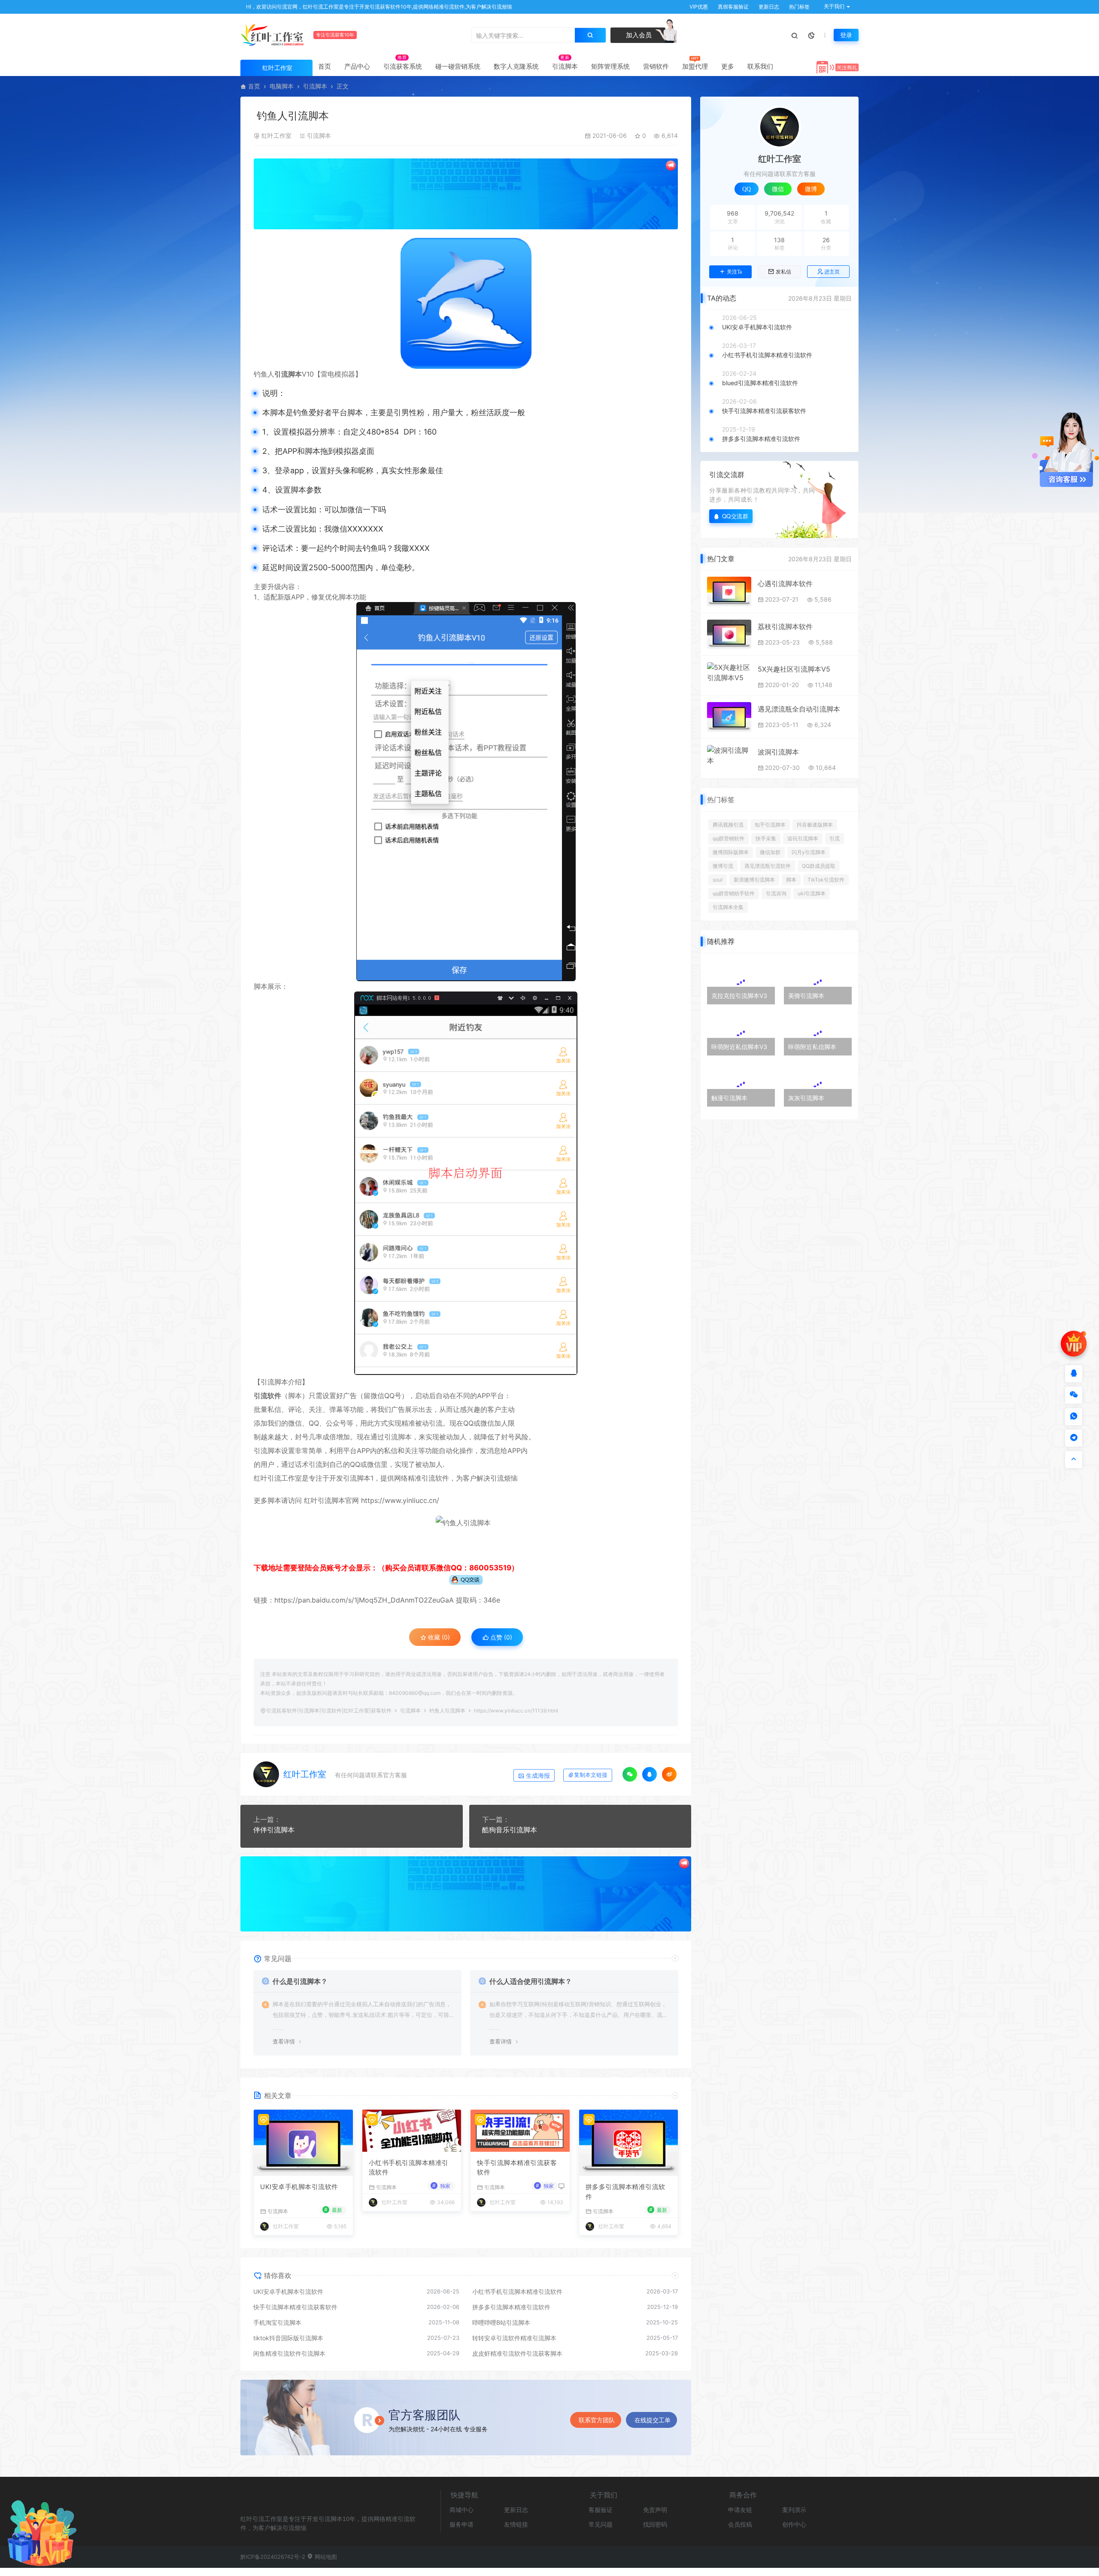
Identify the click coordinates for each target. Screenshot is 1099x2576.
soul (718, 880)
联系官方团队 (597, 2420)
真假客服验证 (733, 7)
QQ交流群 (735, 516)
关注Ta (734, 272)
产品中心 (357, 66)
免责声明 (655, 2510)
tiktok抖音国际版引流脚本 (288, 2338)
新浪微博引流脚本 (754, 880)
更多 (728, 66)
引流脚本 (565, 66)
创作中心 (794, 2524)
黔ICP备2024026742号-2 (273, 2557)
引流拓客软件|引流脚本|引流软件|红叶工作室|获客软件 (329, 1711)
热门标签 (799, 7)
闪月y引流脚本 (809, 852)
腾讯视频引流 (728, 825)
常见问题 (601, 2524)
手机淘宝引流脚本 (277, 2322)
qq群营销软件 (729, 838)
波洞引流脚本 (778, 752)
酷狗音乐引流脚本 (510, 1830)
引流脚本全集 (728, 907)
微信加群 (770, 852)
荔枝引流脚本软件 (785, 627)
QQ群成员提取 (819, 866)
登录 (846, 35)
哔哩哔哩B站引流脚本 (501, 2322)
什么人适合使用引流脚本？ (531, 1981)
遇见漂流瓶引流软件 (768, 866)
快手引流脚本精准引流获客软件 (517, 2168)
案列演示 (794, 2510)
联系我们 (760, 66)
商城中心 (461, 2510)
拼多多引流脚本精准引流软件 (625, 2192)
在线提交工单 (653, 2420)
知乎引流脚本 (770, 825)
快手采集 (766, 838)
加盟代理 (695, 66)
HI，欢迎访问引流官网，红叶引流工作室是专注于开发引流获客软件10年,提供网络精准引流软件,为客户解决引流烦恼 (378, 7)
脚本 (791, 880)
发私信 (783, 272)
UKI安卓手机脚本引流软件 (299, 2187)
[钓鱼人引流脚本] (466, 303)
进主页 (832, 272)
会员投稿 (740, 2524)
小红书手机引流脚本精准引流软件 (409, 2168)
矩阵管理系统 (610, 66)
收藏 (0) (438, 1637)
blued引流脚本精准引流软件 (760, 383)
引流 (835, 838)
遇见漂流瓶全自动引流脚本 (799, 709)
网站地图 (325, 2557)
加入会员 (638, 35)
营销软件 (656, 66)
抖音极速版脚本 (815, 825)
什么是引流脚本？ (300, 1981)
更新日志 (768, 7)
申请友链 (740, 2510)
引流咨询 (776, 893)
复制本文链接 (591, 1775)
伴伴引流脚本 (274, 1830)
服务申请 (461, 2524)
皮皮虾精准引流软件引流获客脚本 (517, 2353)
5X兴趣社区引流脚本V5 (794, 669)
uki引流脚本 (812, 893)
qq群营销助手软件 (734, 893)
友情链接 (516, 2524)
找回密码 (655, 2524)
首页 (325, 66)
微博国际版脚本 (731, 852)
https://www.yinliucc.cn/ (399, 1500)
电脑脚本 (282, 86)
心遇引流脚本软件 (785, 584)
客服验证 (601, 2510)
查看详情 (284, 2041)
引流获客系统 (403, 66)
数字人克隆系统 (516, 66)
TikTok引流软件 (826, 880)
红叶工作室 (276, 135)
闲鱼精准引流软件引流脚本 (289, 2353)
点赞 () (500, 1637)
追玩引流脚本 (803, 838)
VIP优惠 (698, 7)
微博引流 (723, 866)
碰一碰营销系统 (458, 66)
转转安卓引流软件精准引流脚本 (514, 2338)
